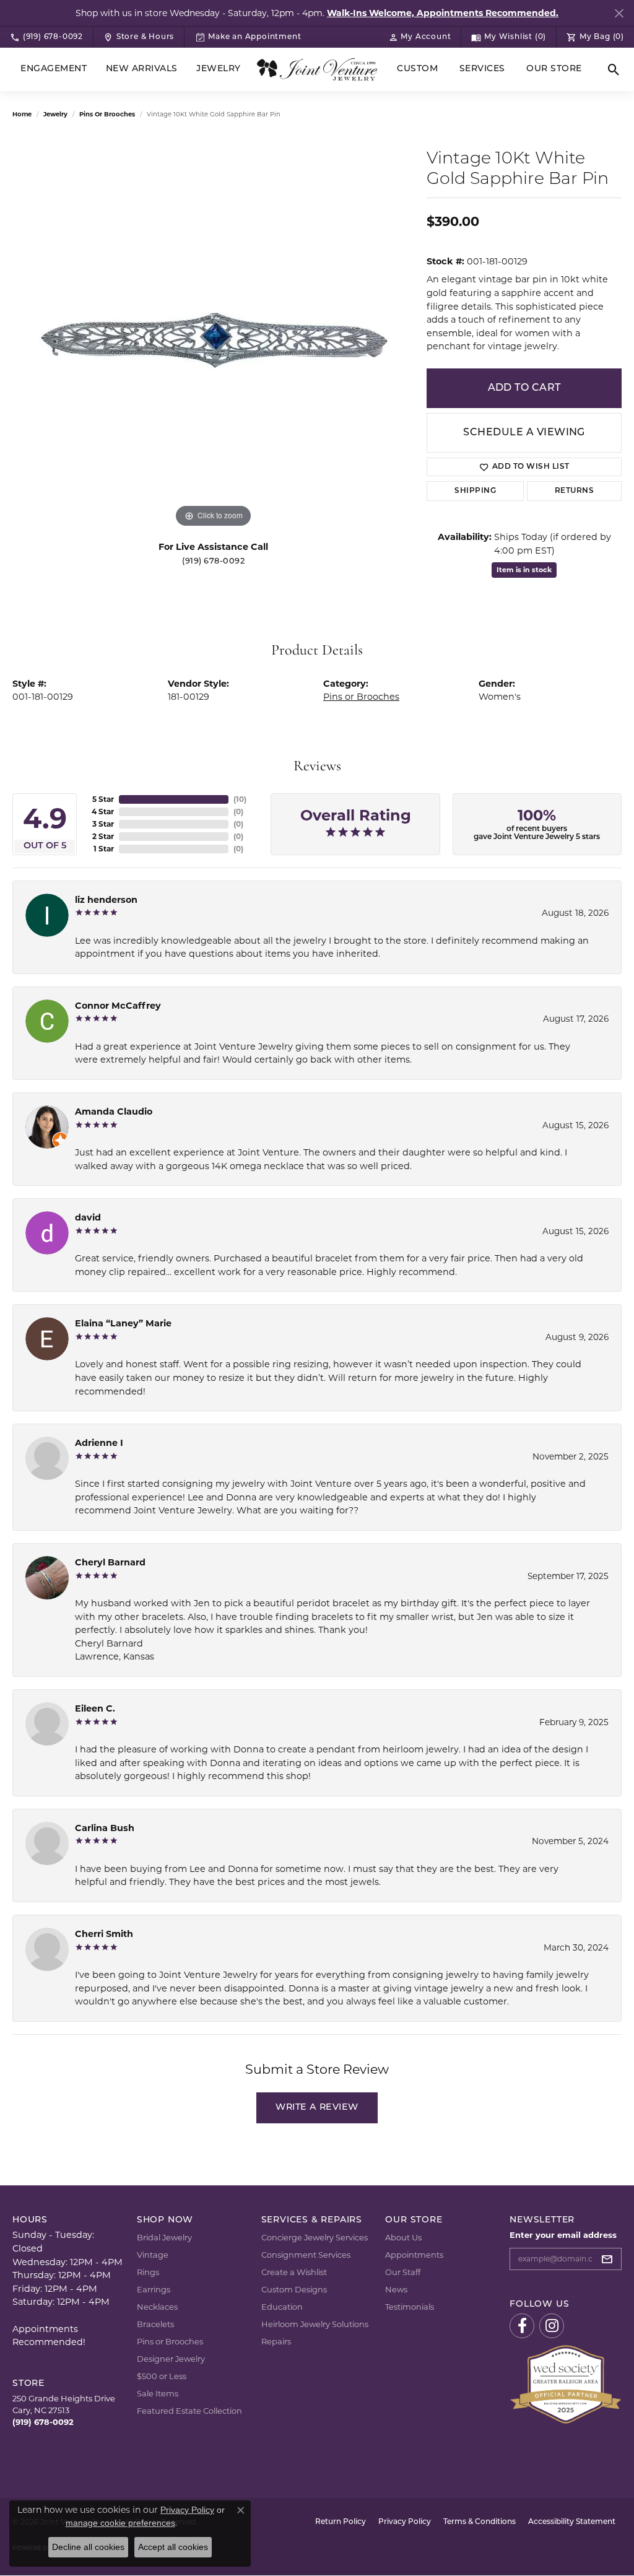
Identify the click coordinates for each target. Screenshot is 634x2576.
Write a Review (317, 2108)
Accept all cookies (173, 2547)
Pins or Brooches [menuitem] (170, 2341)
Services (482, 69)
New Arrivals (142, 69)
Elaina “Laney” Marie (123, 1323)
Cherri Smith (104, 1934)
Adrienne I (99, 1443)
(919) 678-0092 (213, 561)
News (396, 2289)
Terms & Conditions (480, 2522)
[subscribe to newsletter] (610, 2259)
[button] (420, 37)
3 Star (103, 824)
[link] (46, 37)
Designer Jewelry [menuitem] (171, 2359)
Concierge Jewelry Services (315, 2237)
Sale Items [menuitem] (158, 2393)
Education (282, 2307)
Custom (417, 69)
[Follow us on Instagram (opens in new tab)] (552, 2326)
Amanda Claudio (114, 1112)
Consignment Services (306, 2255)
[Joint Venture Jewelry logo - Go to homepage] (317, 69)
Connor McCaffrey (118, 1006)
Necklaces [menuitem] (157, 2307)
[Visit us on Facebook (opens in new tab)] (522, 2326)
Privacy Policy (405, 2522)
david (88, 1217)
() (240, 799)
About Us (403, 2237)
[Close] (619, 13)
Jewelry (218, 69)
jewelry (55, 114)
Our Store (554, 69)
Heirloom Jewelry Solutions (315, 2324)
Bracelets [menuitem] (155, 2324)
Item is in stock (524, 570)
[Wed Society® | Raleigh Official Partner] (566, 2383)
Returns (574, 491)
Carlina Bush (105, 1828)
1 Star (104, 849)
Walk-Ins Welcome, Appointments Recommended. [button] (443, 13)
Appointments (414, 2255)
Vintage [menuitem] (153, 2255)
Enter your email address (563, 2235)
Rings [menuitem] (148, 2272)
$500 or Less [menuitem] (162, 2376)
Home (22, 114)
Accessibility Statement (572, 2522)
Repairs (276, 2341)
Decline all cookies (88, 2547)
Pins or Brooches (107, 114)
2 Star (103, 836)
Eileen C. (95, 1708)
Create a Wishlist (294, 2272)
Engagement (54, 69)
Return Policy (341, 2522)
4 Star (103, 812)
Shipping (475, 491)
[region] (214, 345)
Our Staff (403, 2272)
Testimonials (410, 2307)
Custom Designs (294, 2289)
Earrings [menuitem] (154, 2289)
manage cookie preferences (120, 2523)
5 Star (103, 799)
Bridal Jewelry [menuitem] (164, 2237)
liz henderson (106, 900)
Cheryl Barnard (110, 1562)
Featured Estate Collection (189, 2411)
